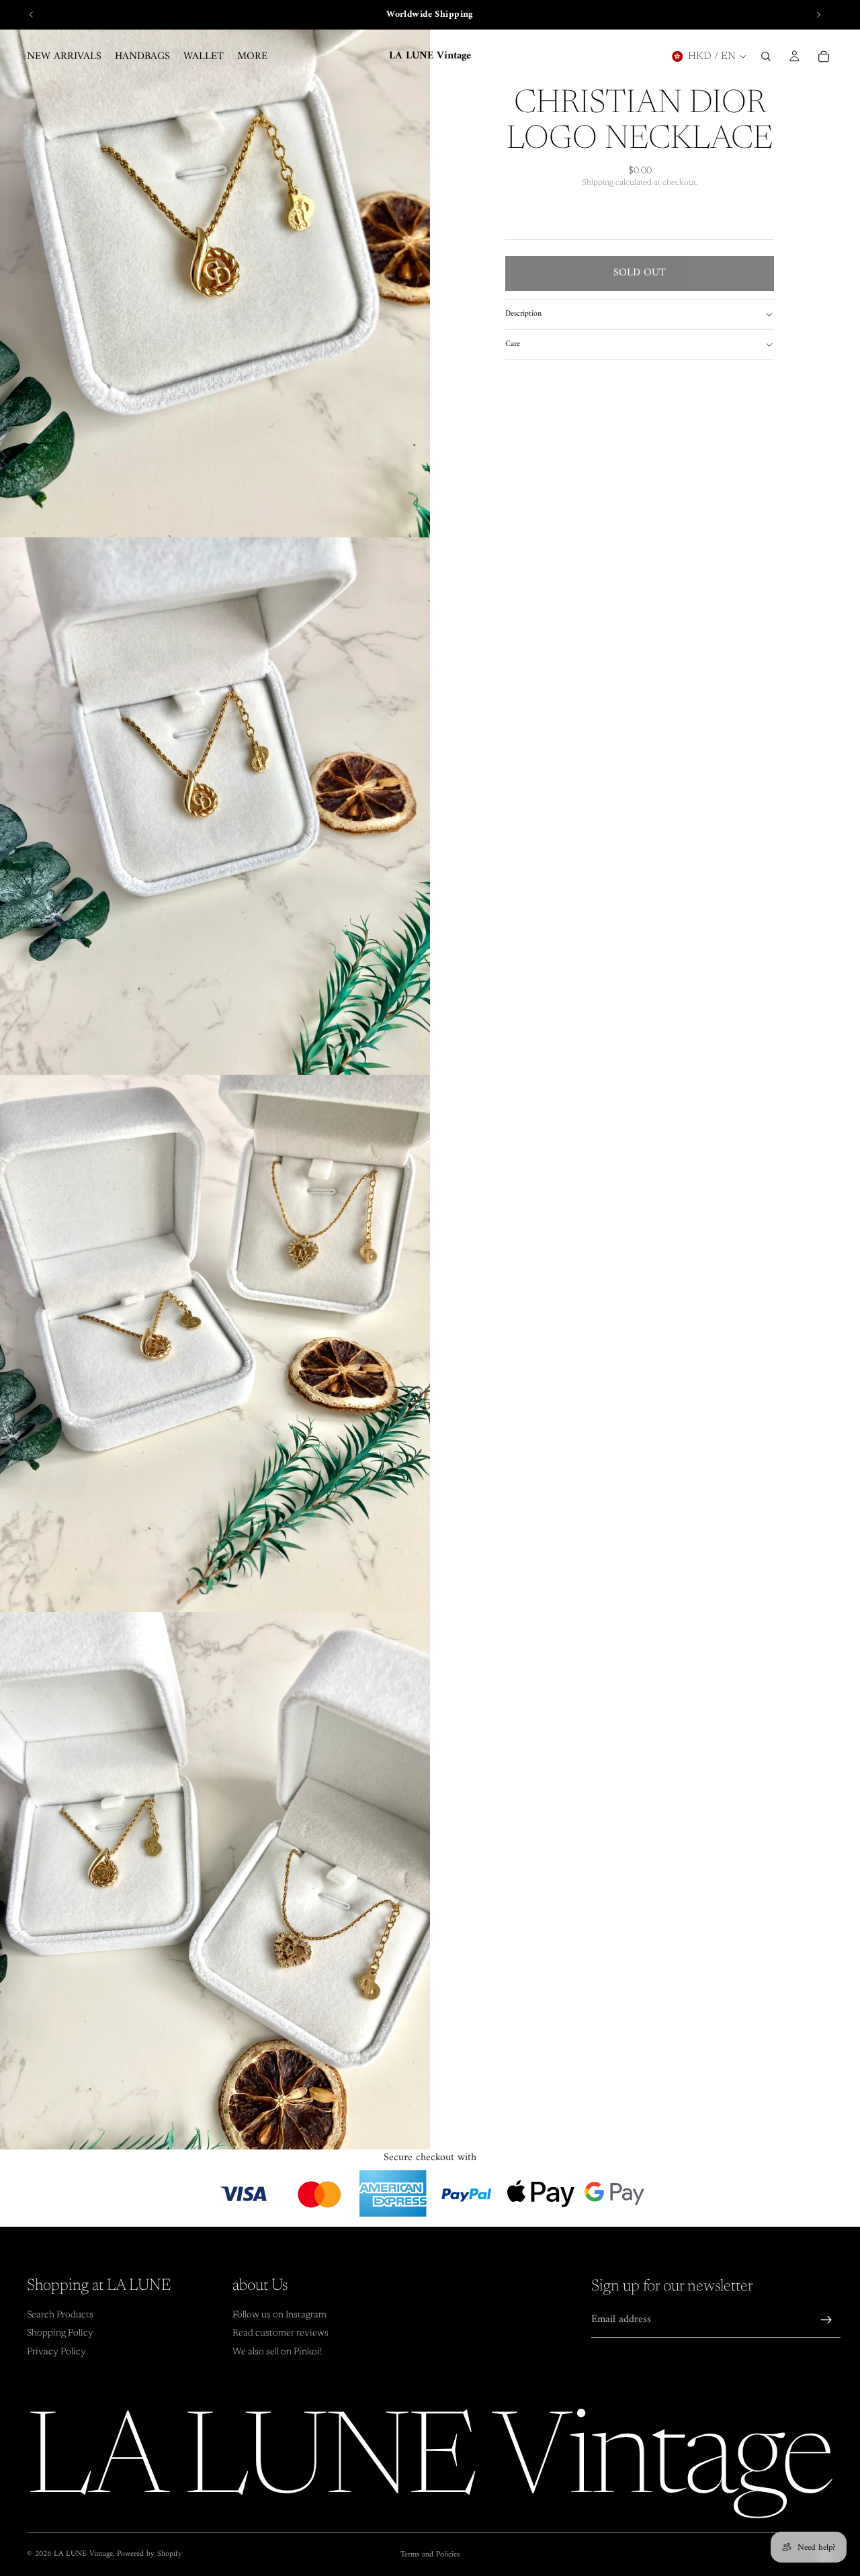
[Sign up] (826, 2320)
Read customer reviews (281, 2334)
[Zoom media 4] (215, 1881)
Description (523, 314)
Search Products (60, 2315)
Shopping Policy (60, 2334)
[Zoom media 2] (215, 806)
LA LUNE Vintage (83, 2554)
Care (513, 344)
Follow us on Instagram (279, 2315)
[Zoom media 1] (215, 269)
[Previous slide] (32, 15)
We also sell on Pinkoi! (277, 2352)
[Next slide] (818, 15)
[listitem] (252, 56)
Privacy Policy (56, 2352)
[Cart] (824, 56)
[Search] (766, 56)
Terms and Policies (430, 2555)
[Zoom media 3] (215, 1343)
